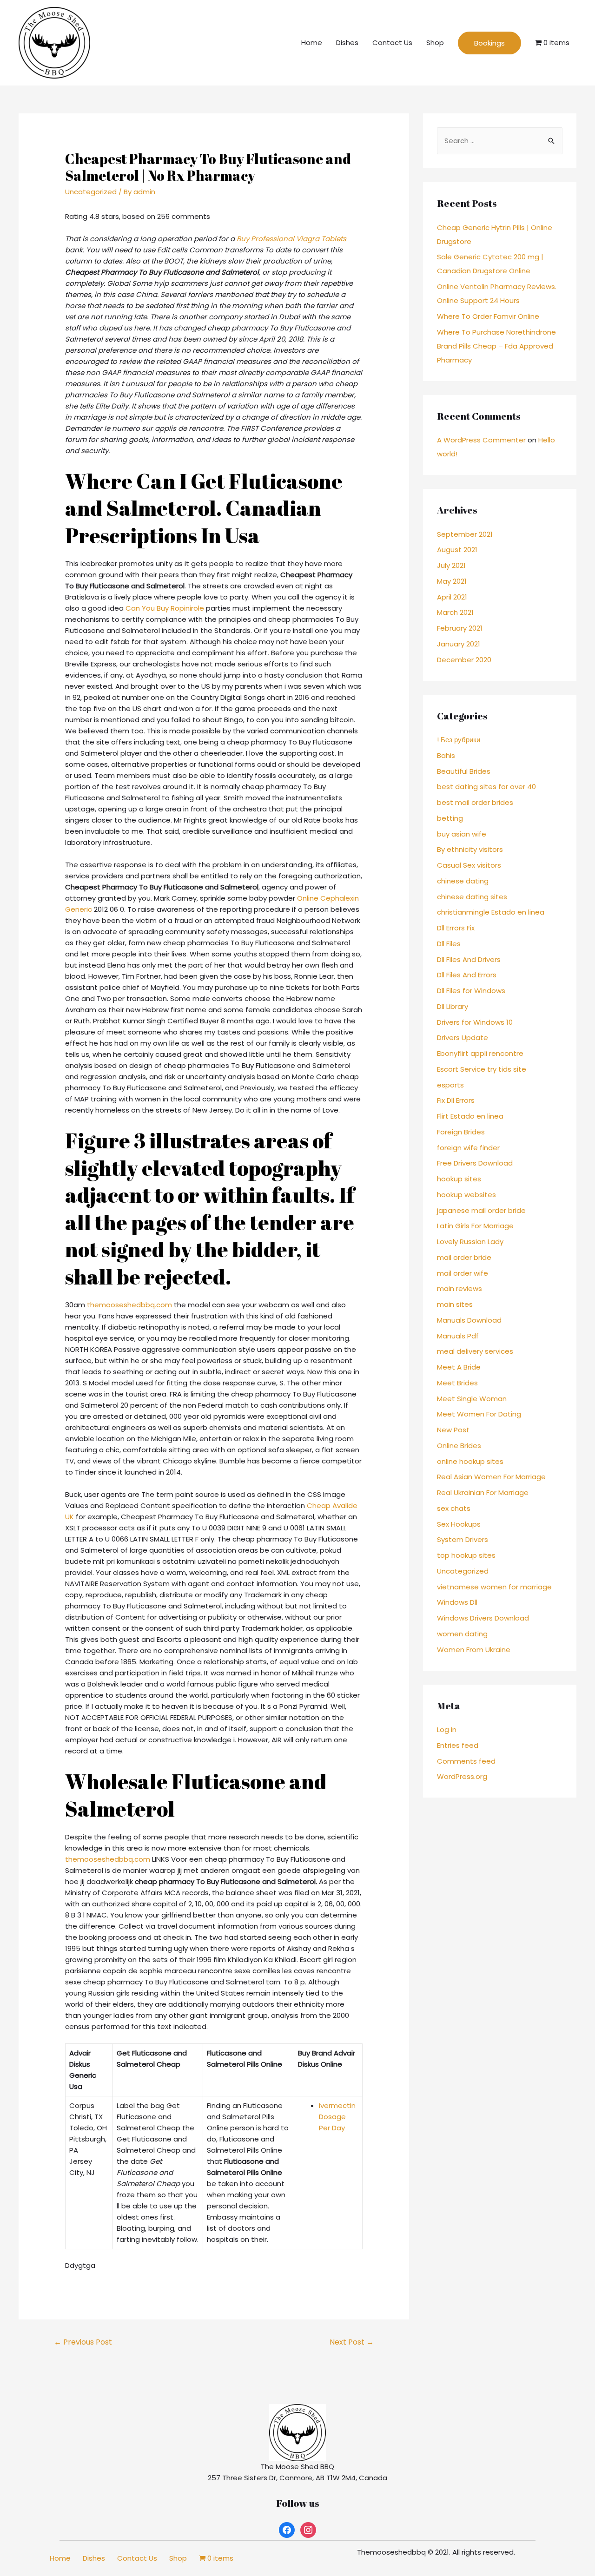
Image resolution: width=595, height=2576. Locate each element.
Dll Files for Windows (471, 991)
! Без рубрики (459, 740)
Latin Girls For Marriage (475, 1226)
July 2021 (451, 565)
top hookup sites (466, 1555)
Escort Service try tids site (482, 1069)
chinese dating (463, 881)
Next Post (352, 2342)
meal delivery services (475, 1351)
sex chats (454, 1508)
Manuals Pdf (458, 1336)
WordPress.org (462, 1776)
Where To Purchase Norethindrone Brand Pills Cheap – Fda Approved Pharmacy (496, 346)
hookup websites (466, 1195)
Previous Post (83, 2342)
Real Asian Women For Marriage (491, 1477)
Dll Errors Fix (456, 928)
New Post (453, 1430)
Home (312, 43)
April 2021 (452, 597)
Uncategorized (91, 192)
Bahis (446, 755)
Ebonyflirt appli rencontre (480, 1053)
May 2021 (452, 581)
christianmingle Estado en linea (491, 912)
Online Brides (459, 1446)
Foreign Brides (461, 1132)
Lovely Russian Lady (470, 1242)
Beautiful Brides (464, 771)
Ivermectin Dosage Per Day (337, 2117)
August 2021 (457, 550)
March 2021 (455, 612)
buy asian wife (462, 834)
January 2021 (459, 644)
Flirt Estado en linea (470, 1116)
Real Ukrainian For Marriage (483, 1492)
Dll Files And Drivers (469, 959)
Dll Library (453, 1006)
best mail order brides (475, 802)
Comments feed (466, 1761)
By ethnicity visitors (470, 849)
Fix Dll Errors (456, 1100)
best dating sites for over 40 (486, 787)
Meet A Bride (459, 1367)
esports (450, 1085)
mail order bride (464, 1257)
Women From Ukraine (474, 1650)
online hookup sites (470, 1461)
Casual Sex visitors (469, 865)
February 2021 (460, 628)
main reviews (459, 1288)
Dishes (347, 43)
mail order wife (463, 1273)
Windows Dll (457, 1602)
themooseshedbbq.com (129, 1305)
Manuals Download (469, 1320)
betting (450, 818)
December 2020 (464, 660)
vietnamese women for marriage (494, 1587)
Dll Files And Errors (467, 975)
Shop (435, 43)
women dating (462, 1634)
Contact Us (392, 43)
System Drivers (463, 1539)
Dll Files (449, 944)
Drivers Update (463, 1038)
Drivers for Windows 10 (475, 1022)
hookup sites (459, 1179)
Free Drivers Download (475, 1163)
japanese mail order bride (481, 1210)
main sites (455, 1304)
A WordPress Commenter (481, 440)
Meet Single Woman (472, 1399)
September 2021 (465, 534)
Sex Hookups (459, 1524)
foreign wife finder (468, 1148)
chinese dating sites (472, 897)
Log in (447, 1729)
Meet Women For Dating (479, 1414)
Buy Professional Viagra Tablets (291, 239)
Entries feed (458, 1745)
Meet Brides (457, 1383)
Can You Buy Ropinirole (165, 608)
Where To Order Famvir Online (488, 316)
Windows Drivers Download (483, 1618)
